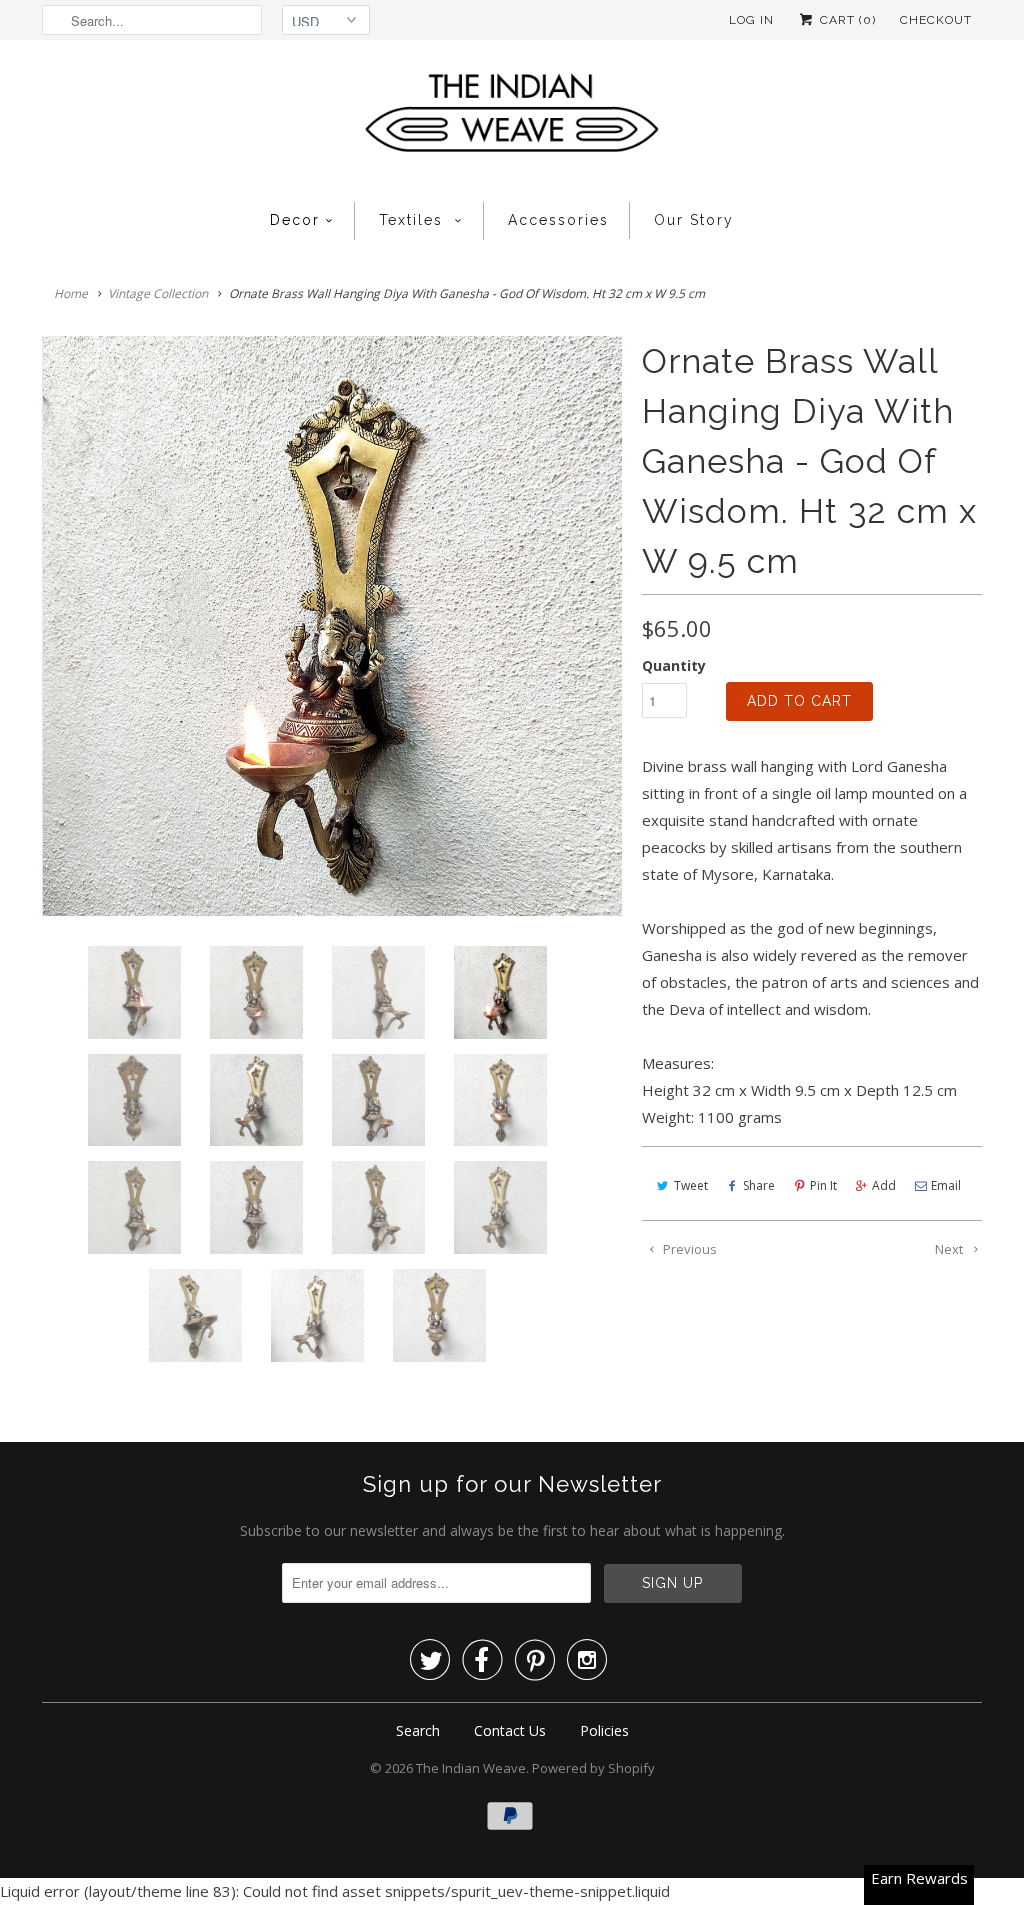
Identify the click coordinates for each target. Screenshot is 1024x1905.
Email (946, 1185)
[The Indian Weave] (512, 118)
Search (418, 1730)
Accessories (558, 220)
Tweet (691, 1185)
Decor (295, 220)
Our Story (694, 220)
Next (950, 1249)
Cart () (846, 20)
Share (759, 1185)
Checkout (936, 20)
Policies (604, 1730)
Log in (751, 20)
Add (884, 1185)
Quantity (674, 665)
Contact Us (510, 1730)
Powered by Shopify (593, 1768)
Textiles (414, 220)
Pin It (823, 1185)
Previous (688, 1249)
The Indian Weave (471, 1768)
